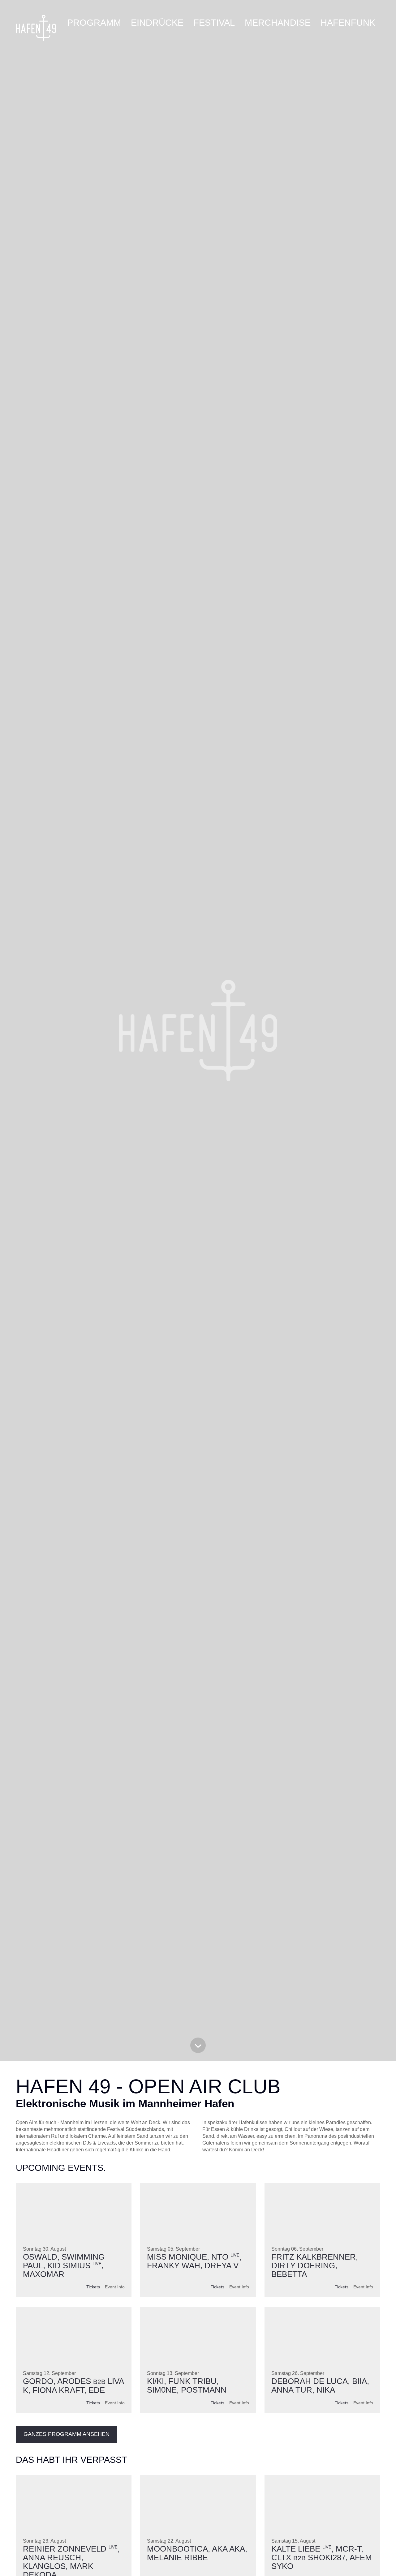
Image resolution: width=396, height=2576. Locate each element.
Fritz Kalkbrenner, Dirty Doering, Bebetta (315, 2265)
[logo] (36, 28)
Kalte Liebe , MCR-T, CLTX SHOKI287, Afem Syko (322, 2558)
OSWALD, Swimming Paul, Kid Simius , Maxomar (64, 2265)
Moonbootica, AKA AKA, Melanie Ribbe (197, 2553)
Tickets (93, 2287)
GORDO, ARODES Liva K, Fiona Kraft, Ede (73, 2385)
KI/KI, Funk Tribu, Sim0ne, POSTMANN (187, 2385)
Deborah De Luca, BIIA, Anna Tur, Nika (320, 2385)
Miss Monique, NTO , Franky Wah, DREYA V (194, 2261)
